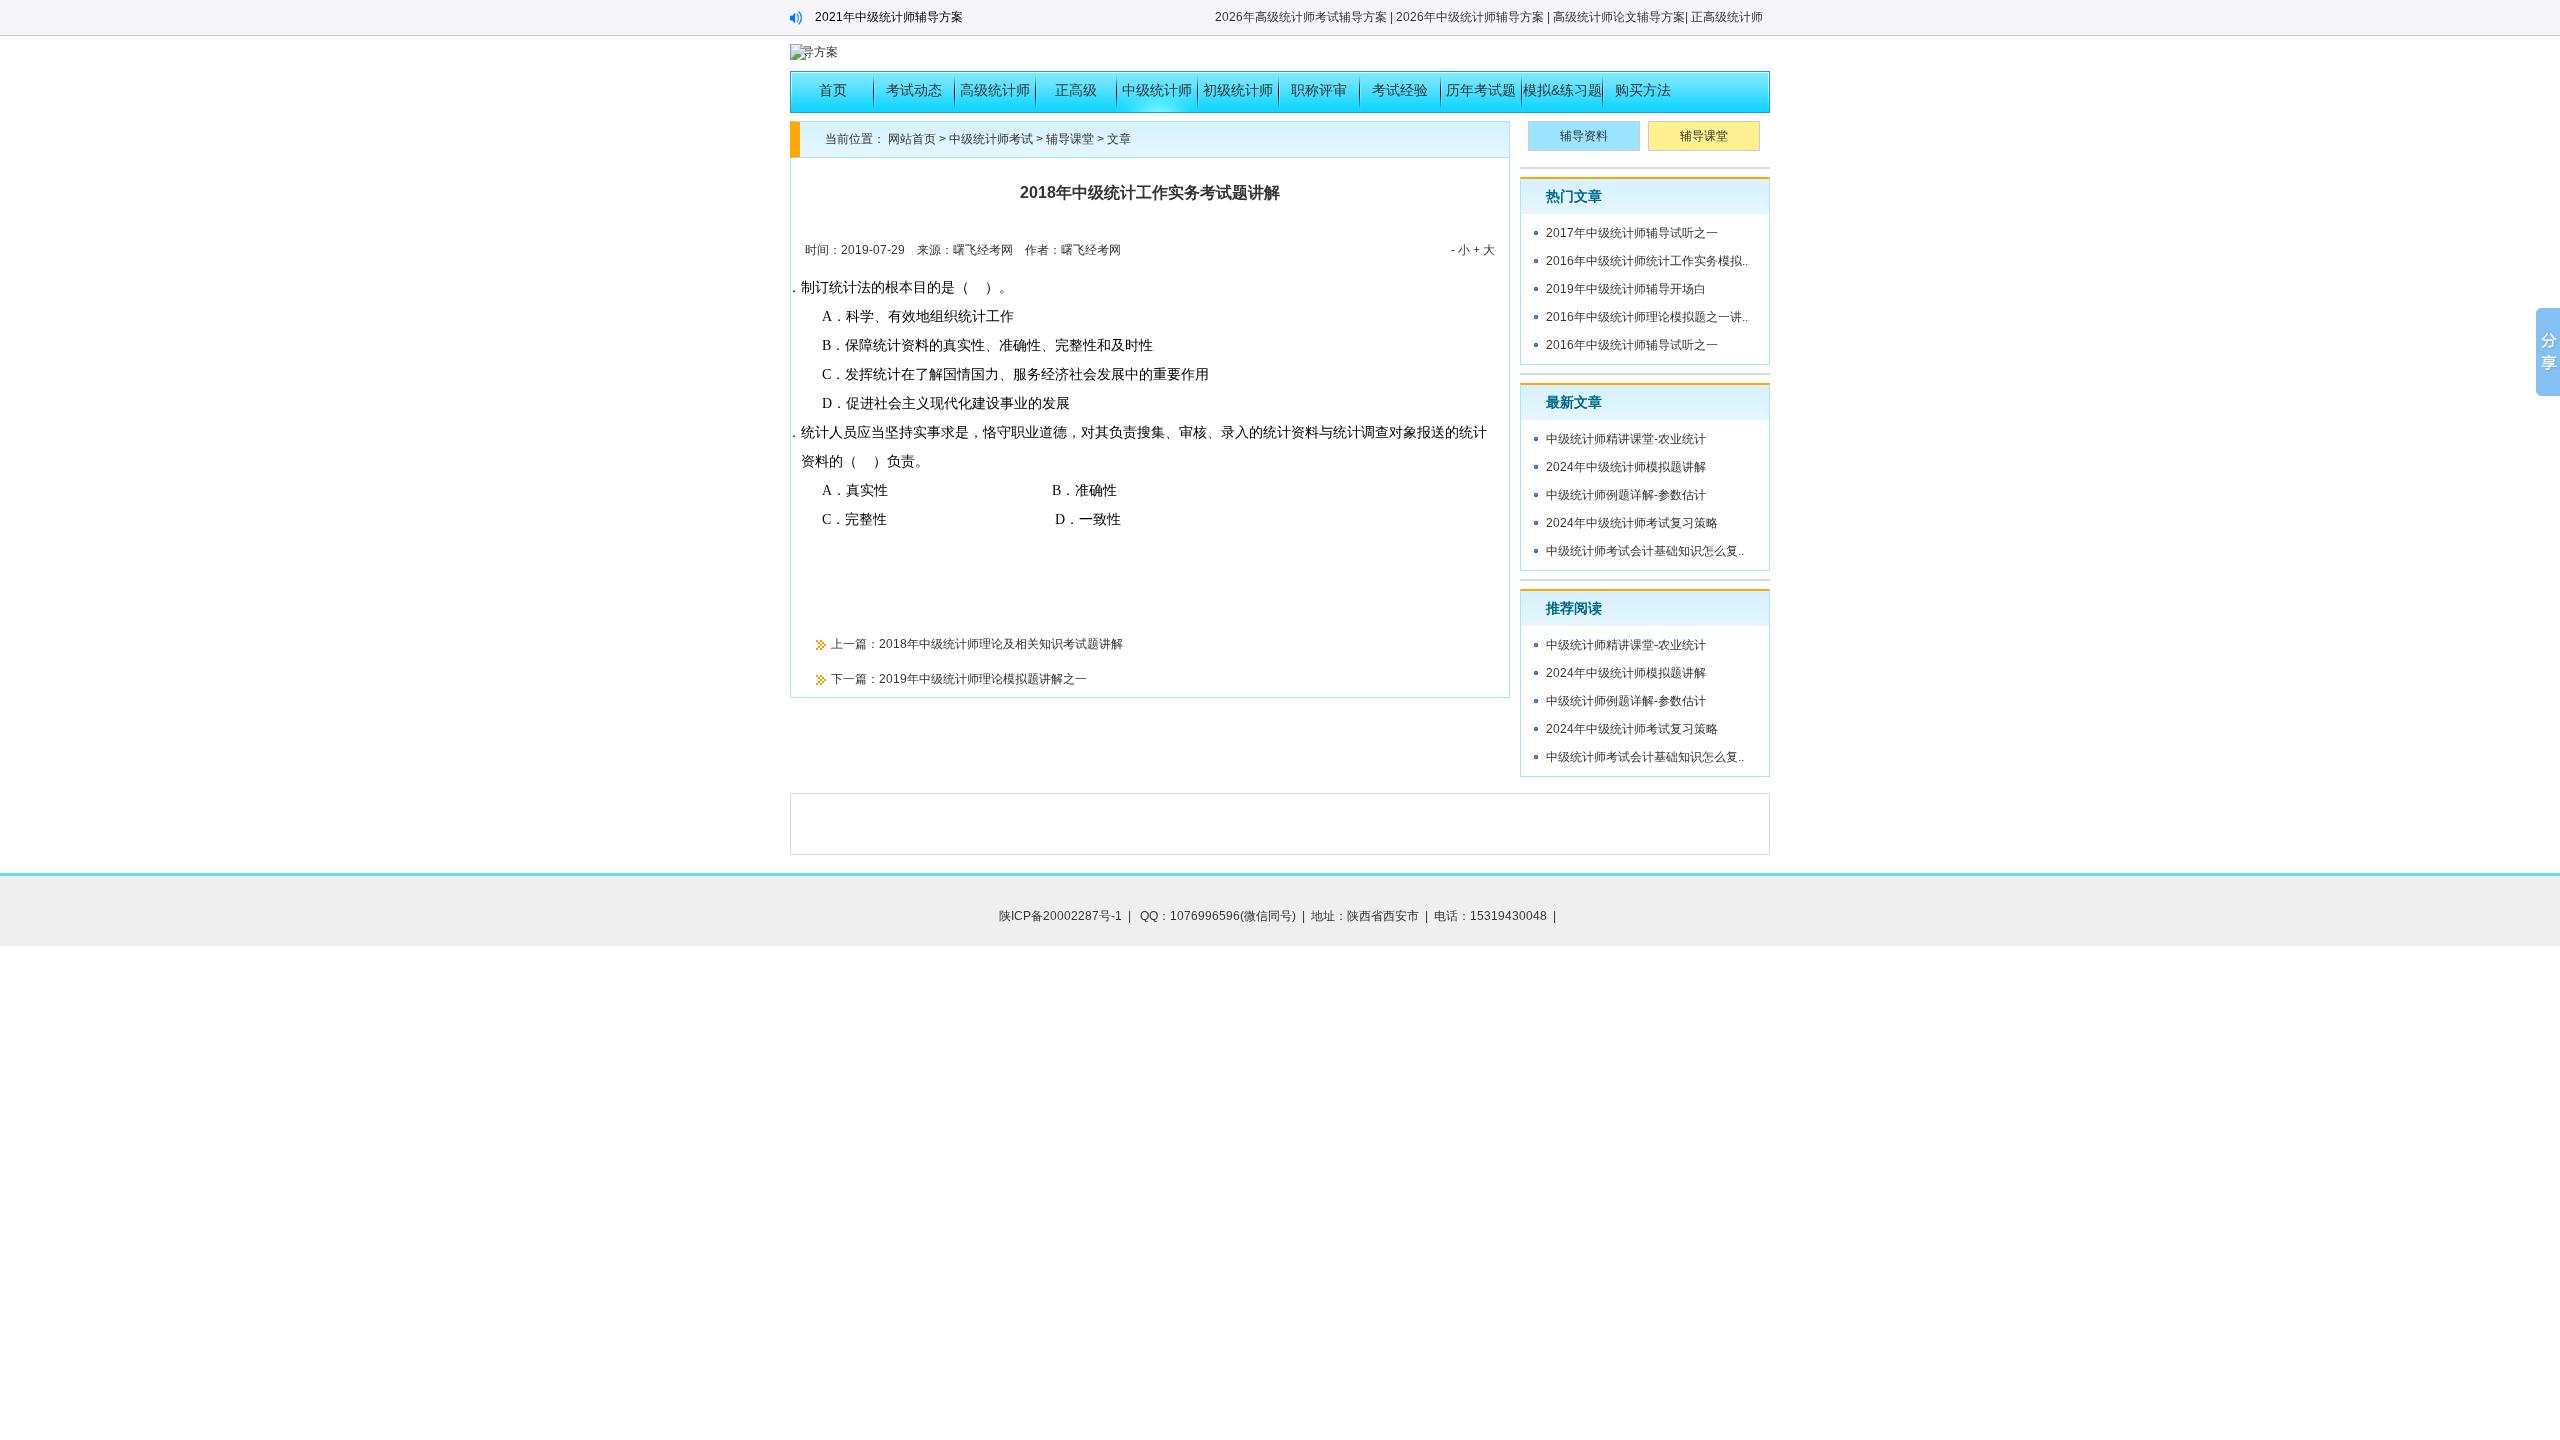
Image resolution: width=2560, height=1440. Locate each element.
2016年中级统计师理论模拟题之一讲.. (1647, 317)
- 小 (1460, 250)
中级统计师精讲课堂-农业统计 (1626, 439)
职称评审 (1319, 90)
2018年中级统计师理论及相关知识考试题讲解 (1001, 644)
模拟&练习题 (1562, 90)
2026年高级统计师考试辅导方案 (1301, 17)
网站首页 (912, 139)
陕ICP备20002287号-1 (1060, 916)
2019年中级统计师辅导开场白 (1626, 289)
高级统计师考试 (995, 97)
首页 (833, 90)
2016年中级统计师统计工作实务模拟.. (1647, 261)
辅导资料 (1584, 136)
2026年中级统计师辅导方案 (1470, 17)
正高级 (1076, 90)
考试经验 (1400, 90)
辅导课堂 (1070, 139)
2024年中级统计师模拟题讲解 (1626, 467)
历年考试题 (1481, 90)
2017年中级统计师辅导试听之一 (1632, 233)
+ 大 (1484, 250)
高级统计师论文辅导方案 (1619, 17)
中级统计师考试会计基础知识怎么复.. (1645, 551)
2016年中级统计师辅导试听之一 (1632, 345)
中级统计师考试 (1157, 97)
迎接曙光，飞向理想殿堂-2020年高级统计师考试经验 (957, 17)
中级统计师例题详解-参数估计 (1626, 495)
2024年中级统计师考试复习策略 (1632, 523)
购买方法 (1643, 90)
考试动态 (914, 90)
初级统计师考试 (1238, 97)
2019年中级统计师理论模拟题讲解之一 (983, 679)
